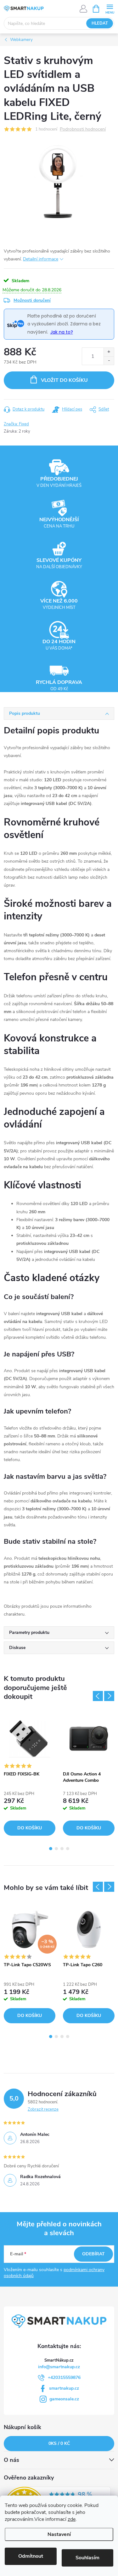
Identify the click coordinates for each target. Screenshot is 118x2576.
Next (109, 1696)
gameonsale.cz (64, 2399)
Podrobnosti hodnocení (83, 129)
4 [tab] (68, 1849)
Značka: (16, 424)
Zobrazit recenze (43, 2109)
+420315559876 (64, 2378)
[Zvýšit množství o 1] (109, 352)
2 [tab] (56, 1849)
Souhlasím (87, 2558)
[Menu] (110, 8)
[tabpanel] (30, 1774)
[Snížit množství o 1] (109, 361)
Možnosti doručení (32, 300)
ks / (59, 2443)
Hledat (100, 23)
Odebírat (93, 2254)
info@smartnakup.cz (59, 2367)
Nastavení (59, 2534)
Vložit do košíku (64, 380)
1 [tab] (51, 1849)
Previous (98, 1696)
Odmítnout (31, 2556)
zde (72, 2519)
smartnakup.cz (64, 2388)
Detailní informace (41, 259)
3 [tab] (62, 1849)
